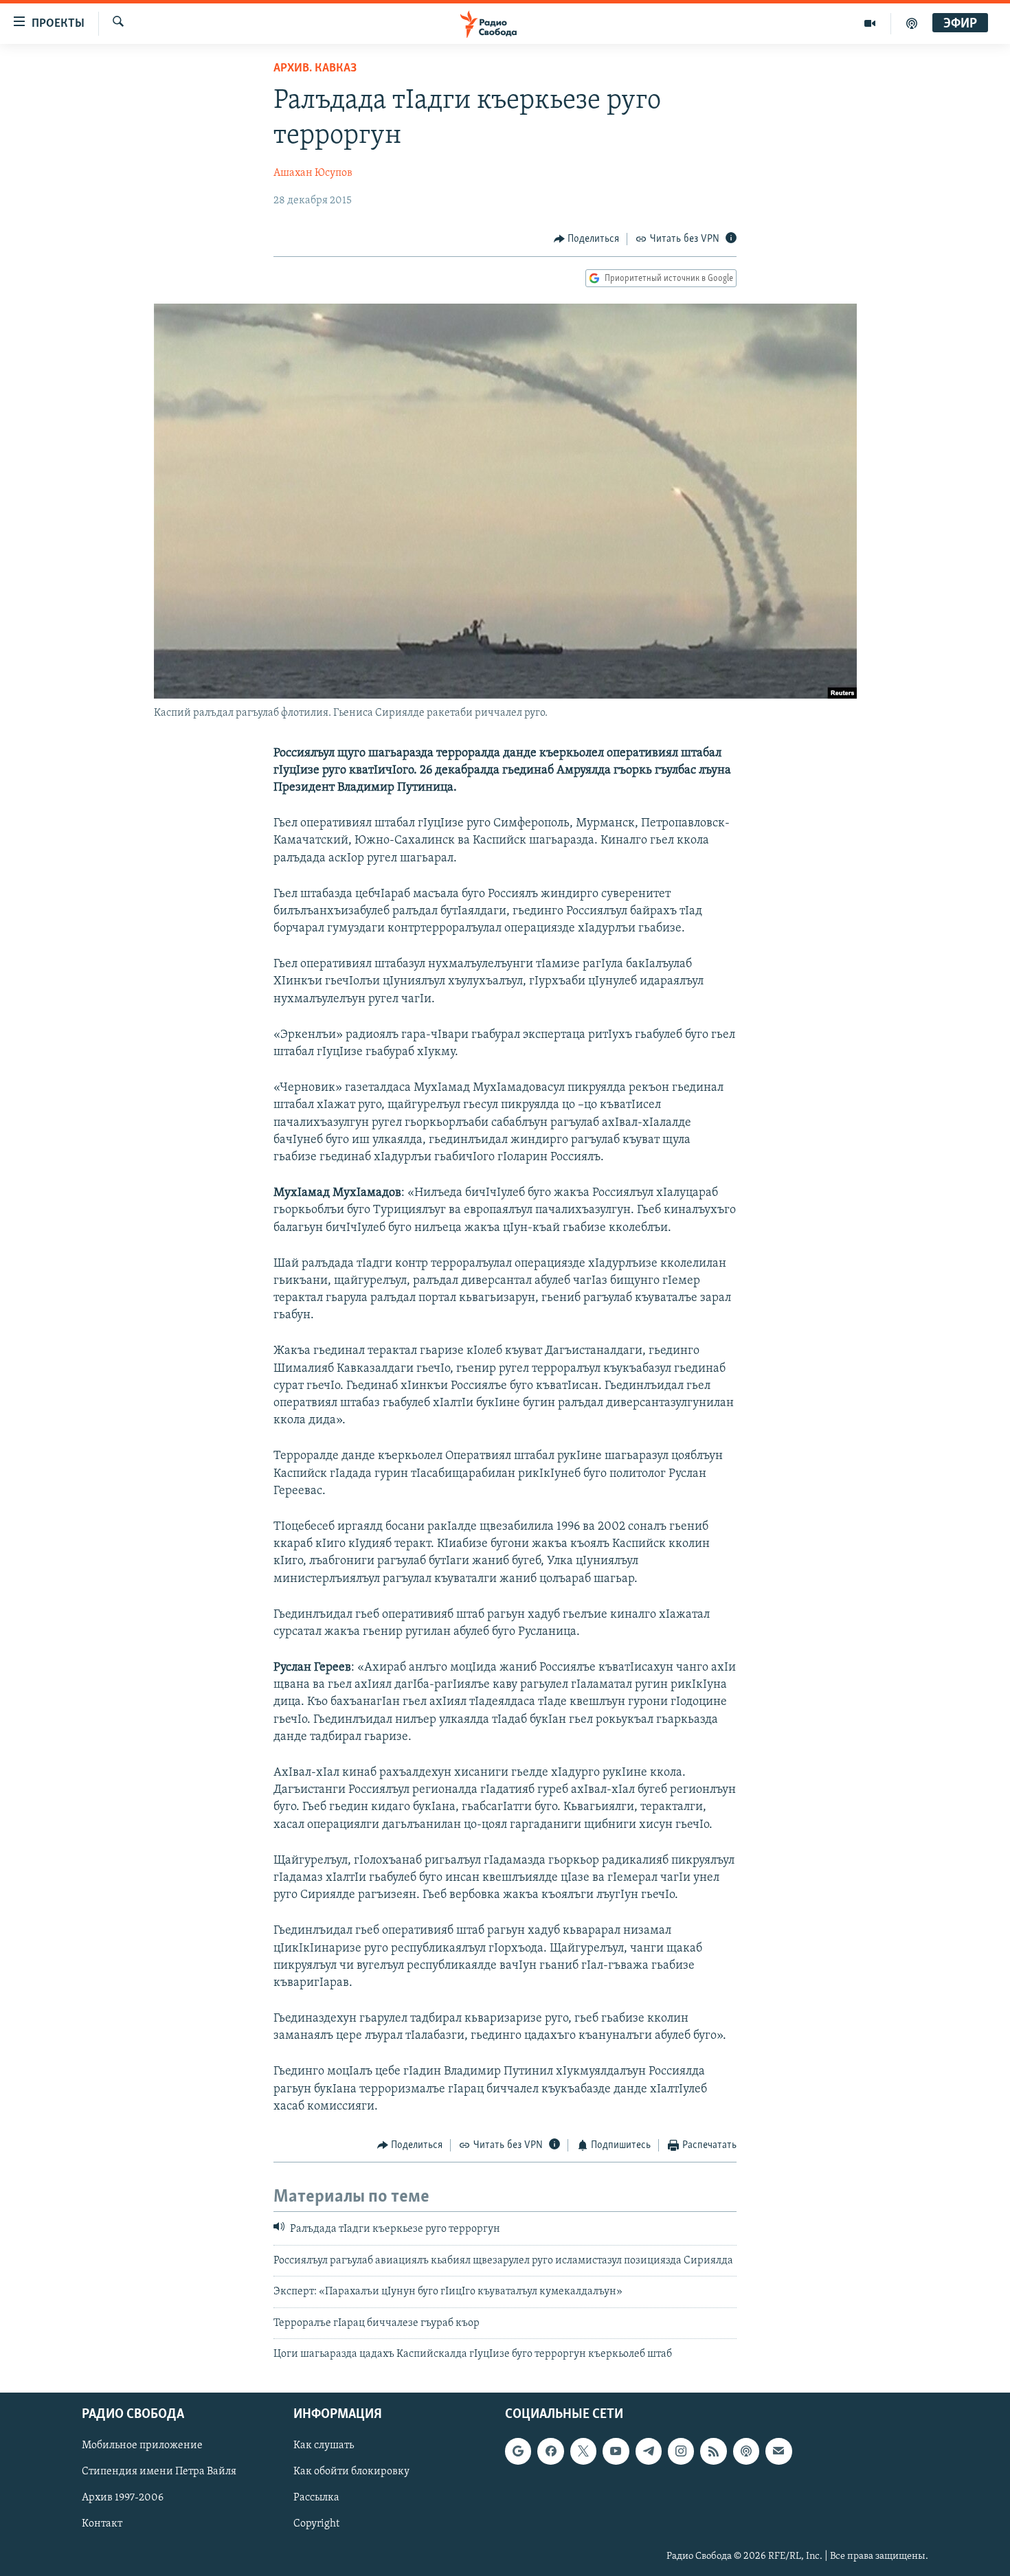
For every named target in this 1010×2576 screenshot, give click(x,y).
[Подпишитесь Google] (518, 2452)
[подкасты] (912, 23)
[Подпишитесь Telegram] (649, 2452)
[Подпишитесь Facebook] (550, 2452)
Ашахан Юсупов (313, 173)
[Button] (587, 239)
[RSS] (713, 2452)
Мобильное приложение (142, 2446)
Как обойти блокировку (351, 2472)
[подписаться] (778, 2452)
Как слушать (324, 2446)
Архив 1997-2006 (123, 2498)
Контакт (102, 2524)
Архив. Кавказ (315, 69)
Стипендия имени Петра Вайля (159, 2472)
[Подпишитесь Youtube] (616, 2452)
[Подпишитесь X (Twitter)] (583, 2452)
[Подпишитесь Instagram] (681, 2452)
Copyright (316, 2524)
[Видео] (870, 23)
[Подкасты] (746, 2452)
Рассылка (316, 2498)
